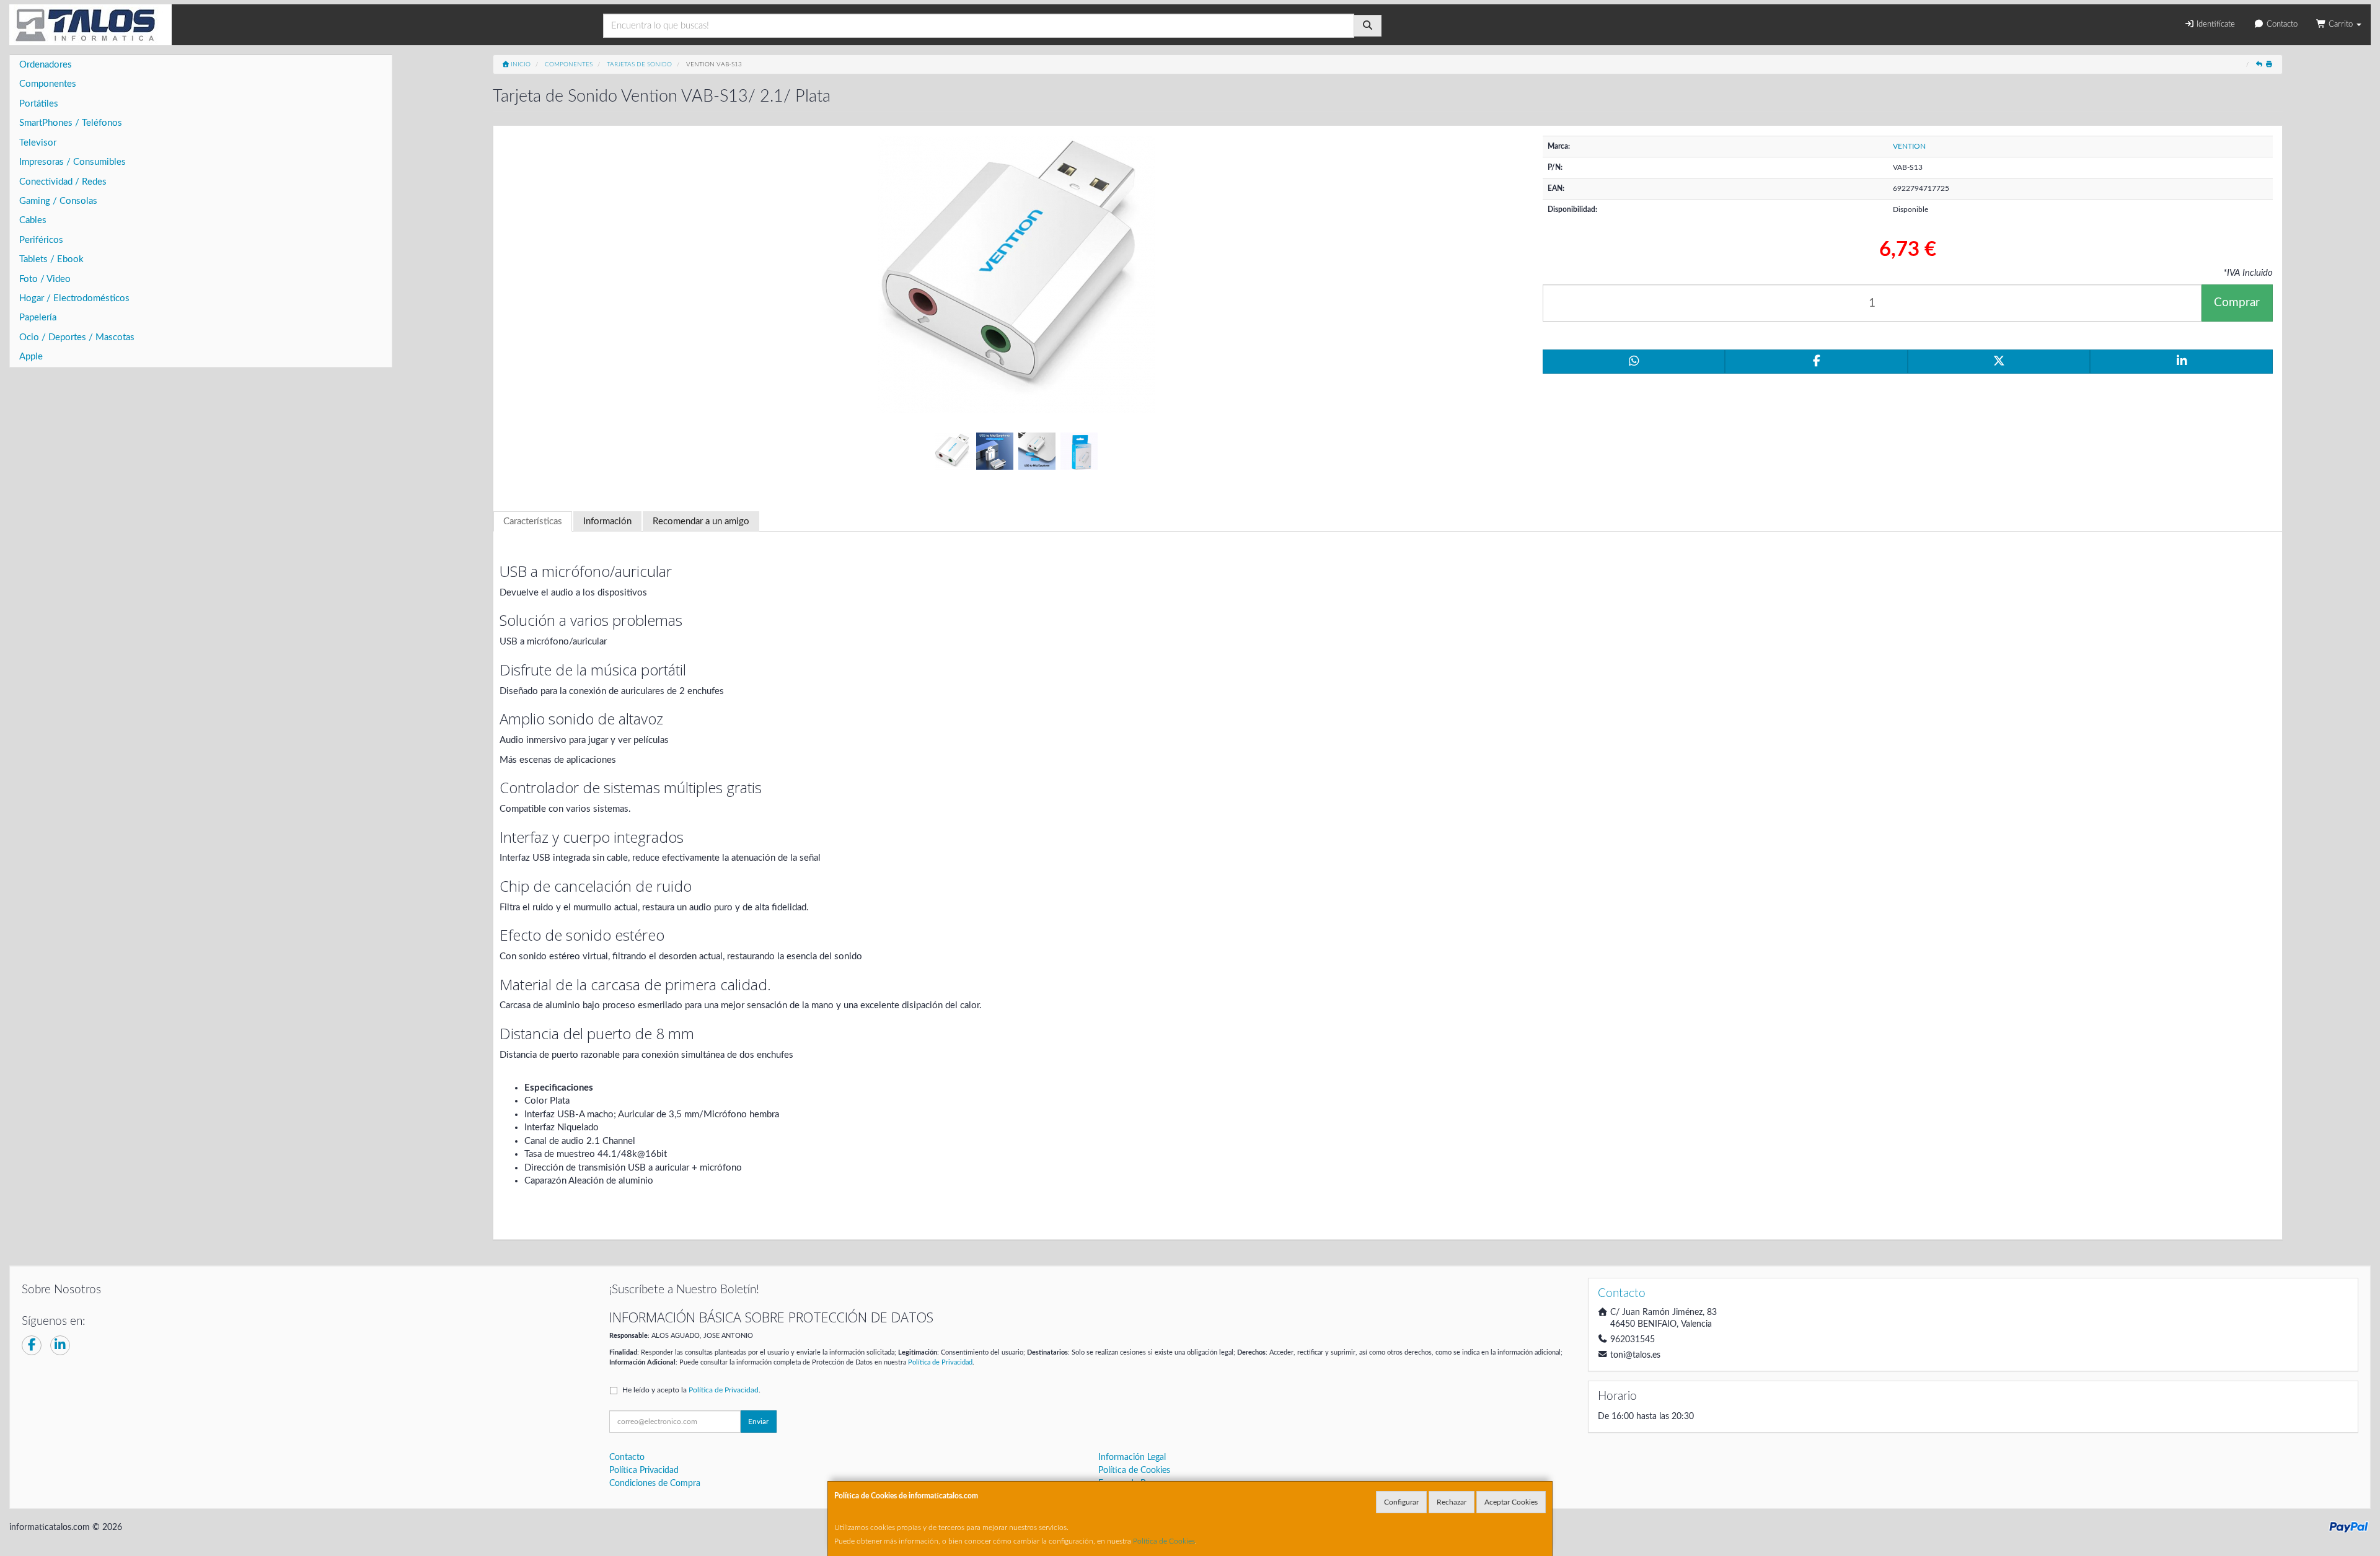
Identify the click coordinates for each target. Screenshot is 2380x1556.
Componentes (48, 84)
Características (533, 521)
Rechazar (1452, 1502)
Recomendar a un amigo (701, 521)
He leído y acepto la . (691, 1390)
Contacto (2281, 24)
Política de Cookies (1164, 1541)
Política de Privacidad (940, 1362)
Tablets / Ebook (51, 259)
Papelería (38, 318)
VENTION (1909, 146)
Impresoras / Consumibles (73, 162)
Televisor (38, 143)
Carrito (2341, 24)
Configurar (1401, 1502)
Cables (33, 220)
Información (607, 521)
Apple (31, 357)
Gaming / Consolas (58, 201)
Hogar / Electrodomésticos (74, 298)
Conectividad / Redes (63, 182)
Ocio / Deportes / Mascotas (77, 337)
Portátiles (39, 104)
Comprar (2237, 303)
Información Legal (1132, 1457)
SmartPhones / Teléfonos (71, 123)
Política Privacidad (644, 1470)
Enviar (758, 1422)
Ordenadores (46, 65)
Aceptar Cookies (1511, 1502)
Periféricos (41, 240)
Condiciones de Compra (655, 1483)
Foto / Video (45, 279)
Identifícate (2215, 24)
